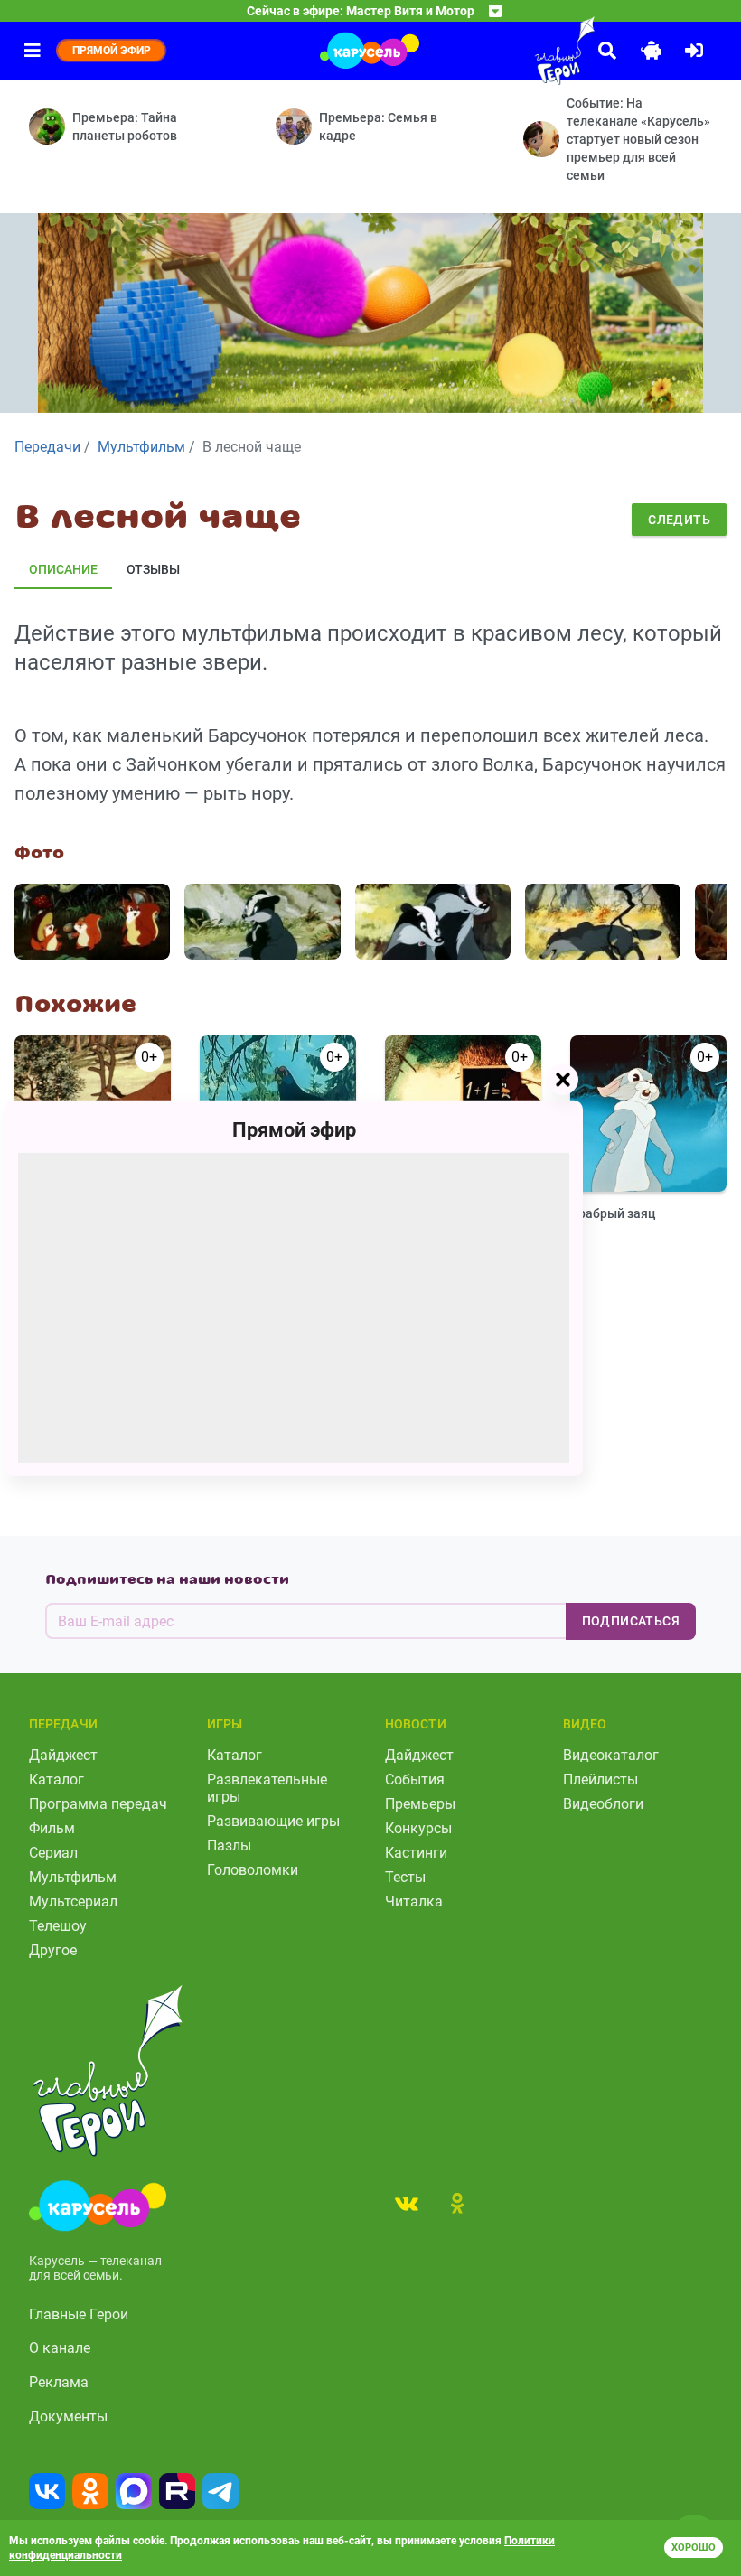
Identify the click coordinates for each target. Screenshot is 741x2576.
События (415, 1780)
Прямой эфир (294, 1129)
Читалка (414, 1902)
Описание (63, 569)
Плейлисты (600, 1780)
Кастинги (416, 1853)
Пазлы (229, 1845)
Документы (68, 2417)
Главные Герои (79, 2314)
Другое (53, 1950)
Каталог (56, 1780)
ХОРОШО (694, 2548)
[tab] (407, 2203)
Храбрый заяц (613, 1213)
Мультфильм (73, 1877)
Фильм (52, 1828)
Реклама (59, 2382)
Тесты (405, 1877)
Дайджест (63, 1755)
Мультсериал (73, 1902)
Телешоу (58, 1926)
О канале (60, 2348)
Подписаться (631, 1621)
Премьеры (420, 1804)
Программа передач (98, 1804)
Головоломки (253, 1870)
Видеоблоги (603, 1804)
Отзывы (153, 569)
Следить (679, 520)
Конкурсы (418, 1828)
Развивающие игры (273, 1821)
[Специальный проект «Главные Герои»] (524, 51)
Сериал (53, 1853)
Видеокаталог (611, 1755)
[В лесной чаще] (92, 922)
